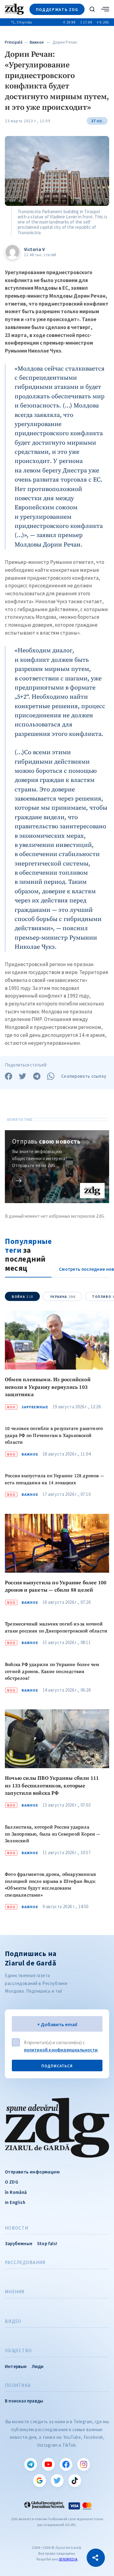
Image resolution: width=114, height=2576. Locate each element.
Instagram (84, 2464)
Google (40, 2481)
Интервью (16, 2366)
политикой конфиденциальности (61, 2050)
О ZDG (12, 2182)
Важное (37, 42)
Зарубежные (35, 1407)
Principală (14, 42)
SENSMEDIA (68, 2559)
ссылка (19, 1180)
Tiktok (75, 2481)
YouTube (48, 2464)
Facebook (66, 2464)
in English (15, 2202)
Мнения (15, 2292)
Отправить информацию (32, 2172)
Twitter (57, 2481)
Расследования (25, 2263)
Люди (38, 2366)
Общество (18, 2351)
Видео (13, 2321)
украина (63, 1297)
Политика (18, 2385)
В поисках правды (24, 2401)
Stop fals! (47, 2243)
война (23, 1297)
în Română (16, 2192)
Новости (17, 2228)
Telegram (31, 2464)
